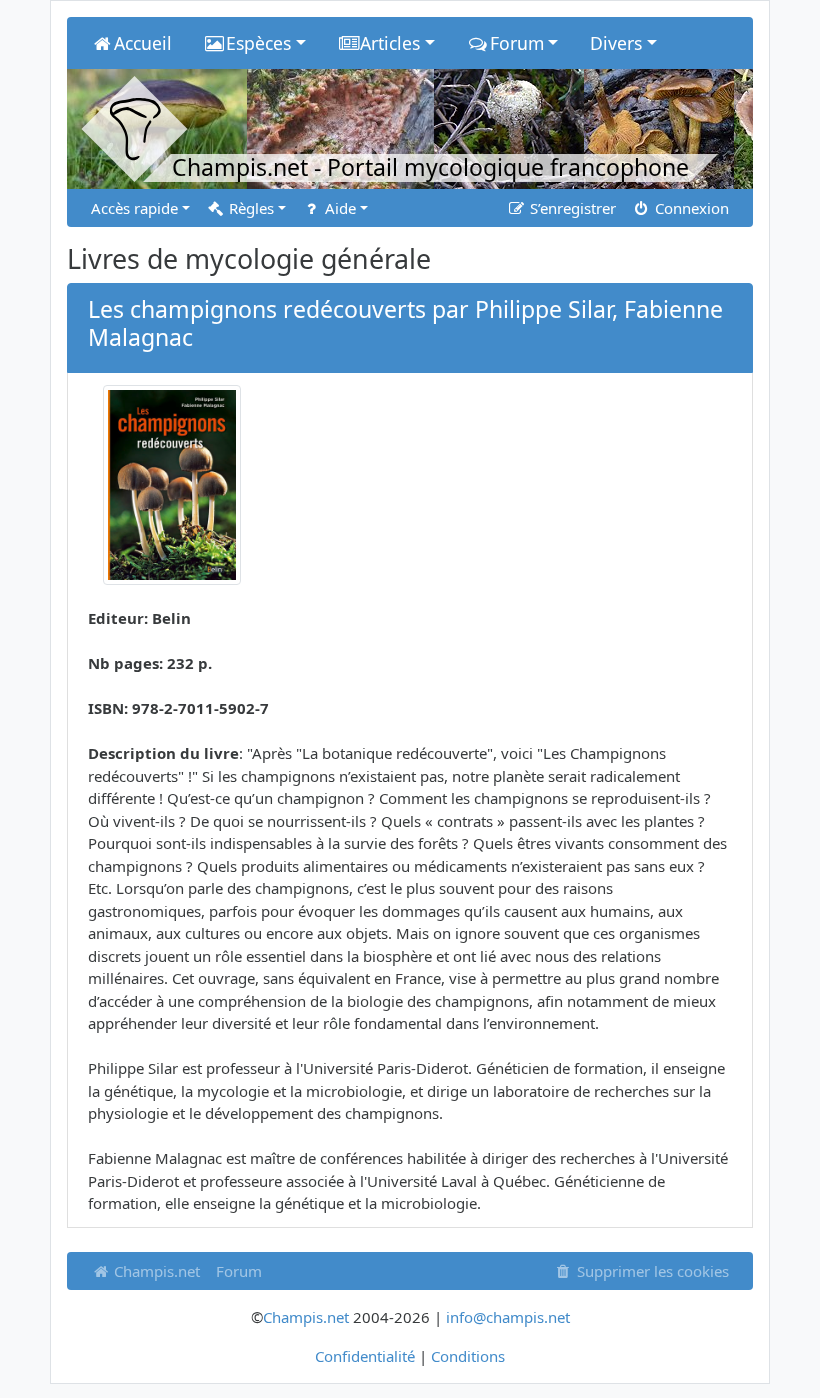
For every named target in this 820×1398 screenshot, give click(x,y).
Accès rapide (134, 208)
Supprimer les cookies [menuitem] (651, 1271)
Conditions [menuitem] (468, 1356)
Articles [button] (390, 43)
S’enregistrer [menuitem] (571, 208)
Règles (249, 208)
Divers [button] (616, 43)
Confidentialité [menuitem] (365, 1356)
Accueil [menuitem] (143, 43)
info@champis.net (508, 1317)
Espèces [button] (258, 43)
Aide (338, 208)
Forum (239, 1271)
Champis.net (155, 1271)
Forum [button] (517, 43)
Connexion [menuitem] (690, 208)
